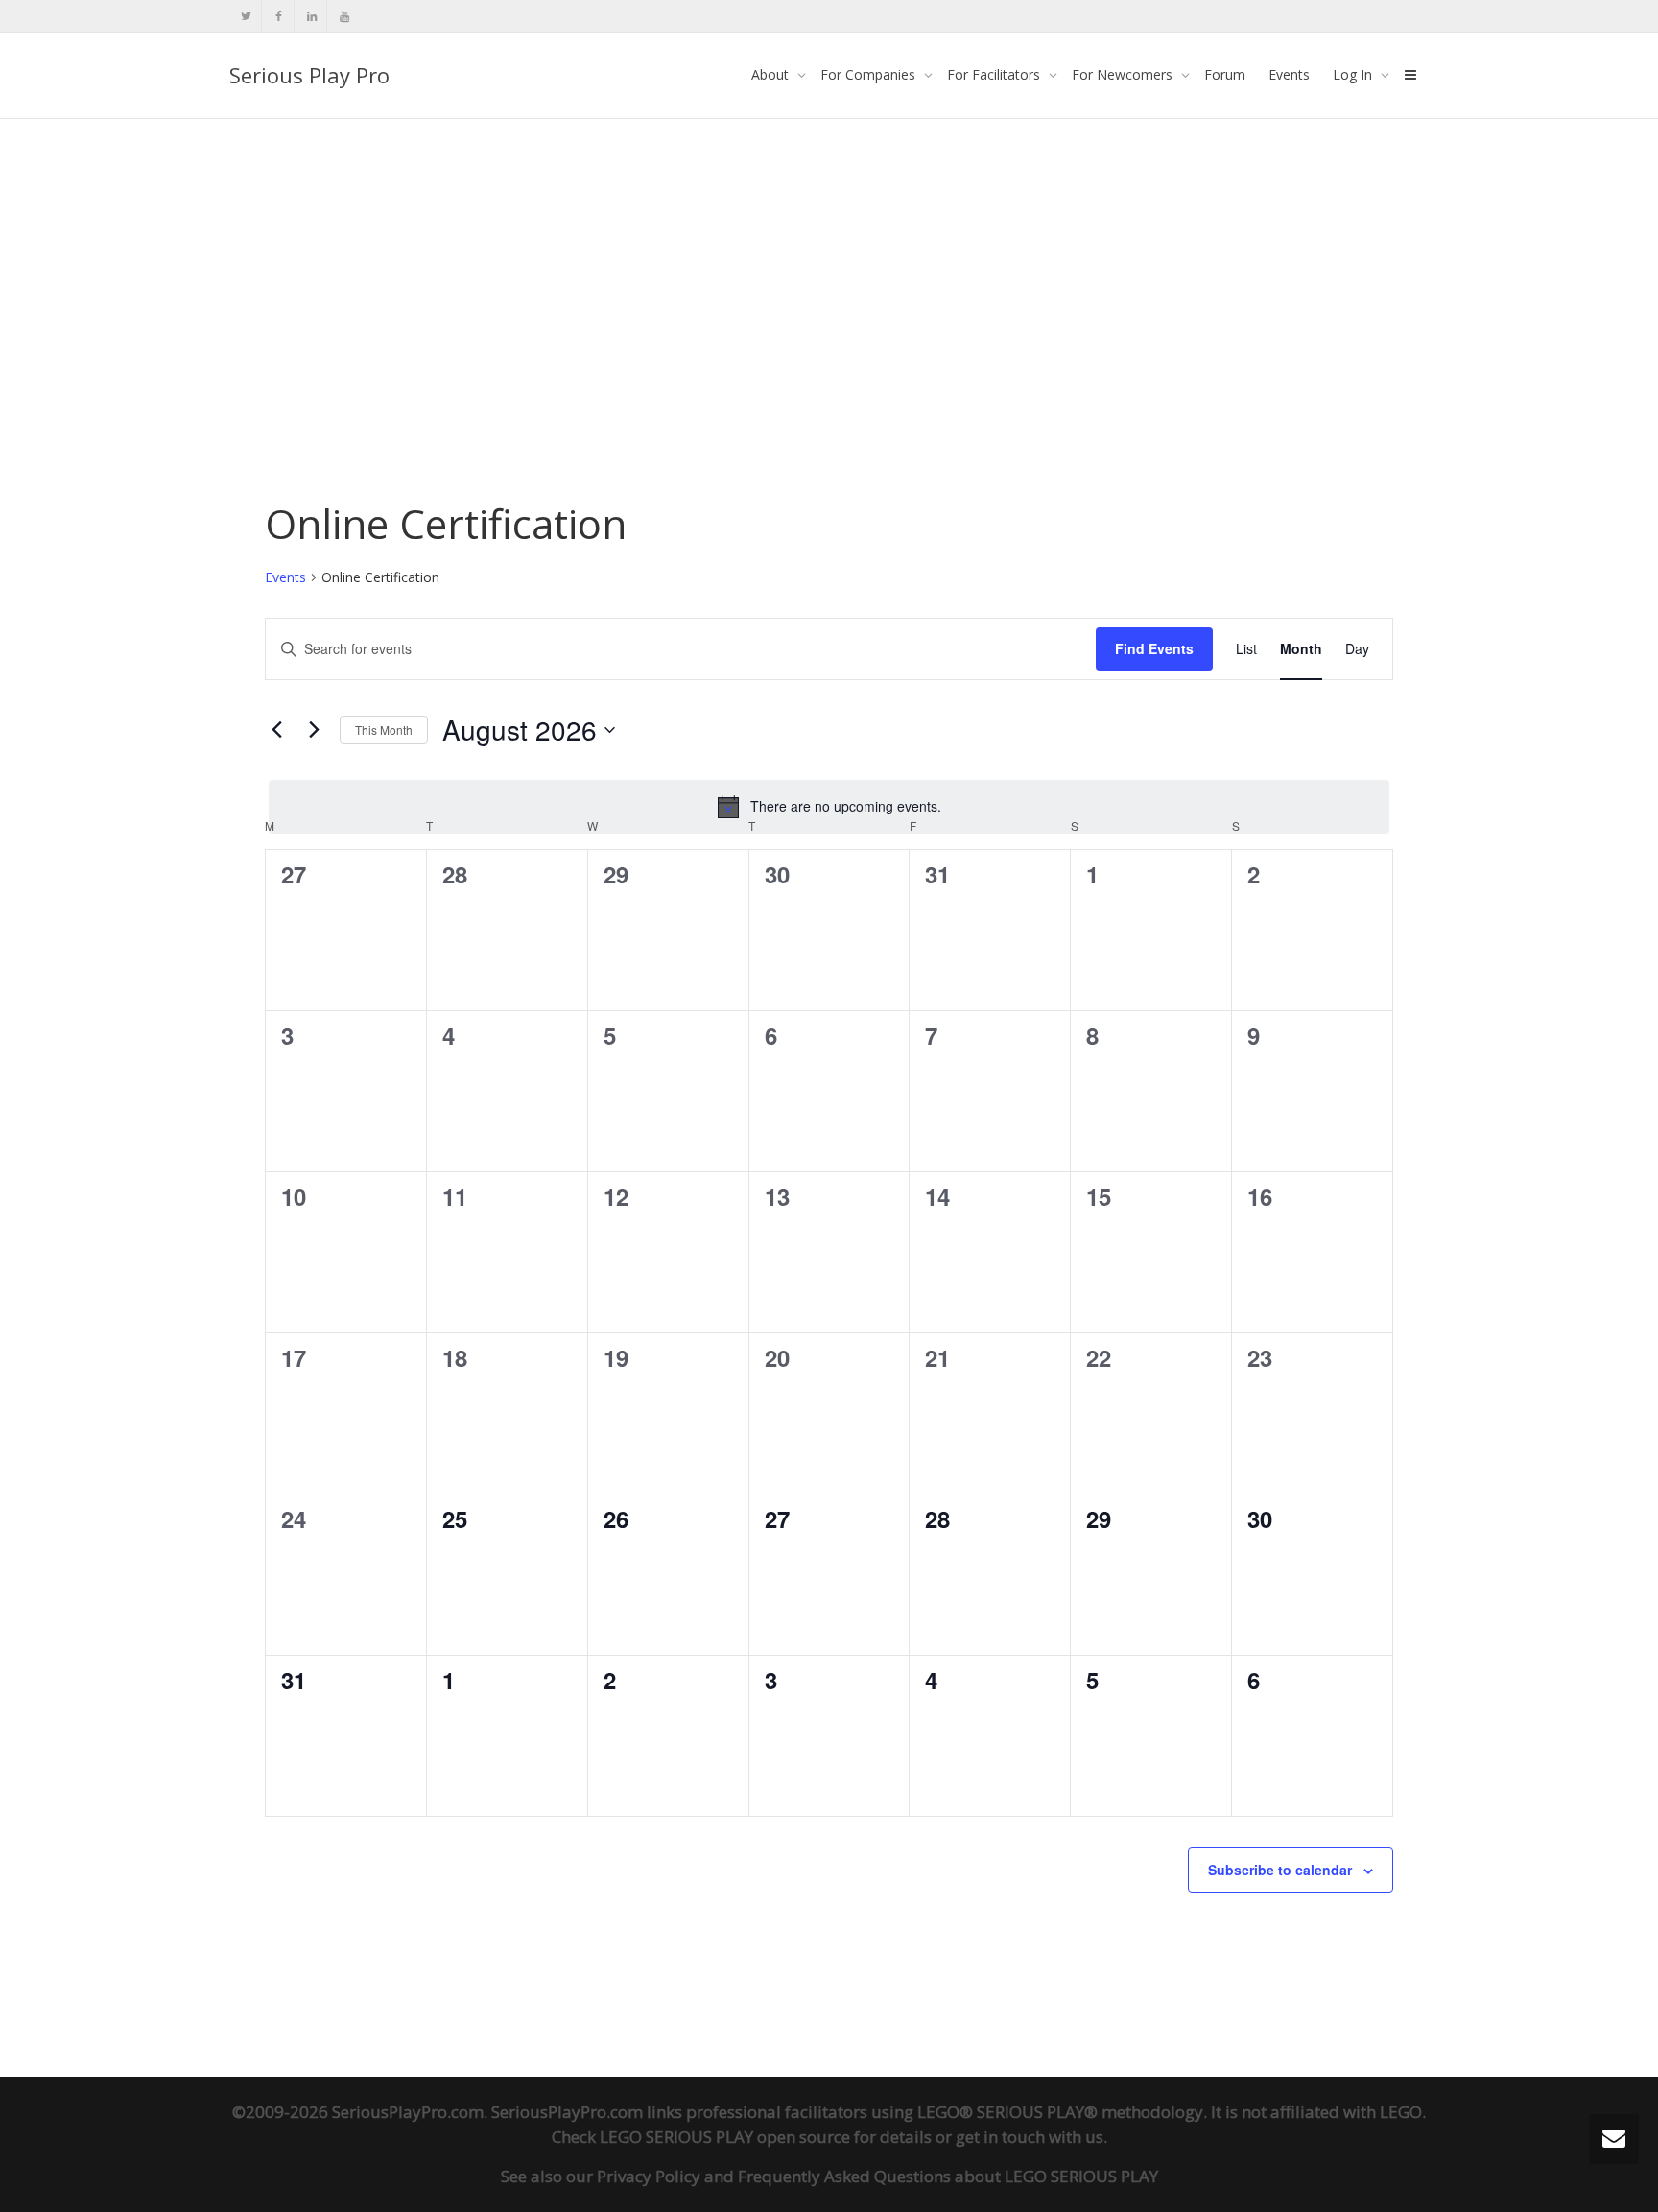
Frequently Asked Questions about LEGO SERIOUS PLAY (948, 2176)
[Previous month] (276, 730)
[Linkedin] (311, 16)
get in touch (1000, 2137)
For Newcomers (1124, 74)
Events (1289, 74)
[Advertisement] (829, 261)
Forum (1225, 74)
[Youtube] (344, 16)
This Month (384, 729)
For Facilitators (995, 74)
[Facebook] (279, 16)
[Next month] (314, 730)
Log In (1354, 74)
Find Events (1154, 648)
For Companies (870, 74)
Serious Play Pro (309, 75)
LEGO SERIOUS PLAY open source (725, 2137)
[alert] (829, 807)
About (772, 74)
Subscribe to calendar (1280, 1870)
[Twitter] (246, 16)
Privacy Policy (649, 2176)
